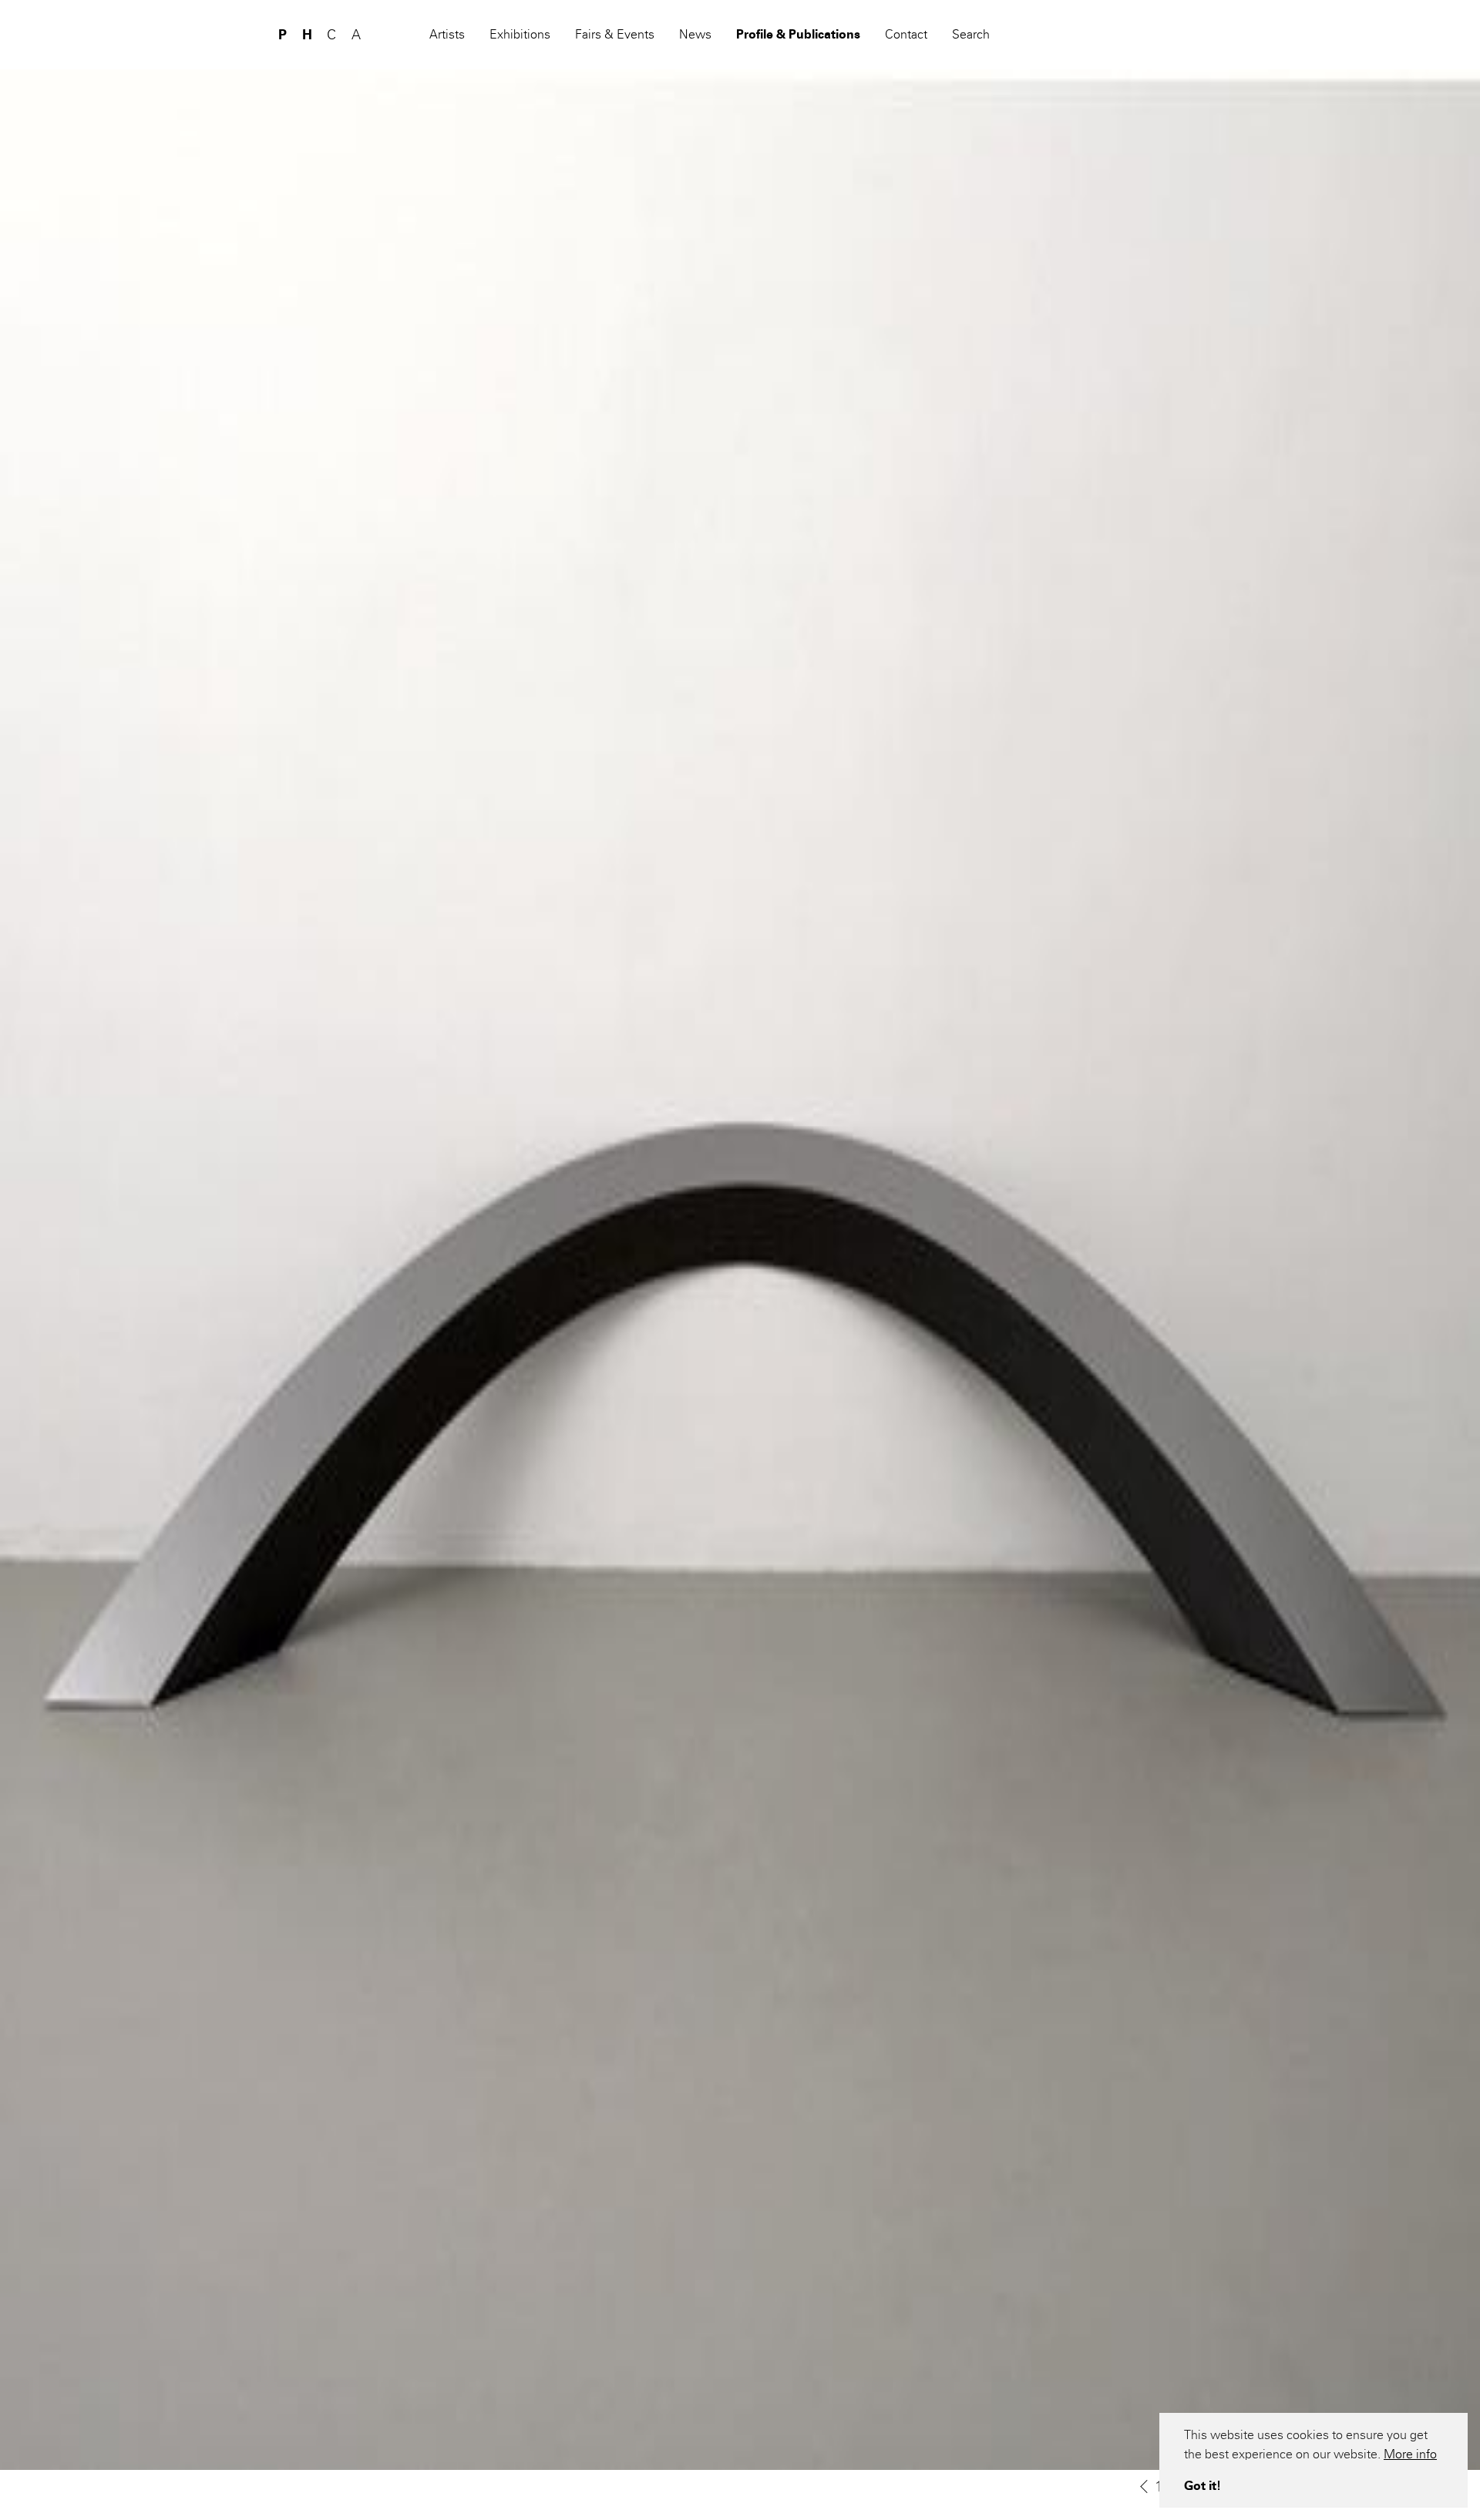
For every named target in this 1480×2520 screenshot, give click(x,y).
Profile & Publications (798, 34)
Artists (447, 34)
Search (971, 34)
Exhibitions (520, 34)
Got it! (1202, 2486)
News (695, 34)
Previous (1144, 2487)
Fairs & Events (615, 34)
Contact (906, 34)
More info (1410, 2454)
